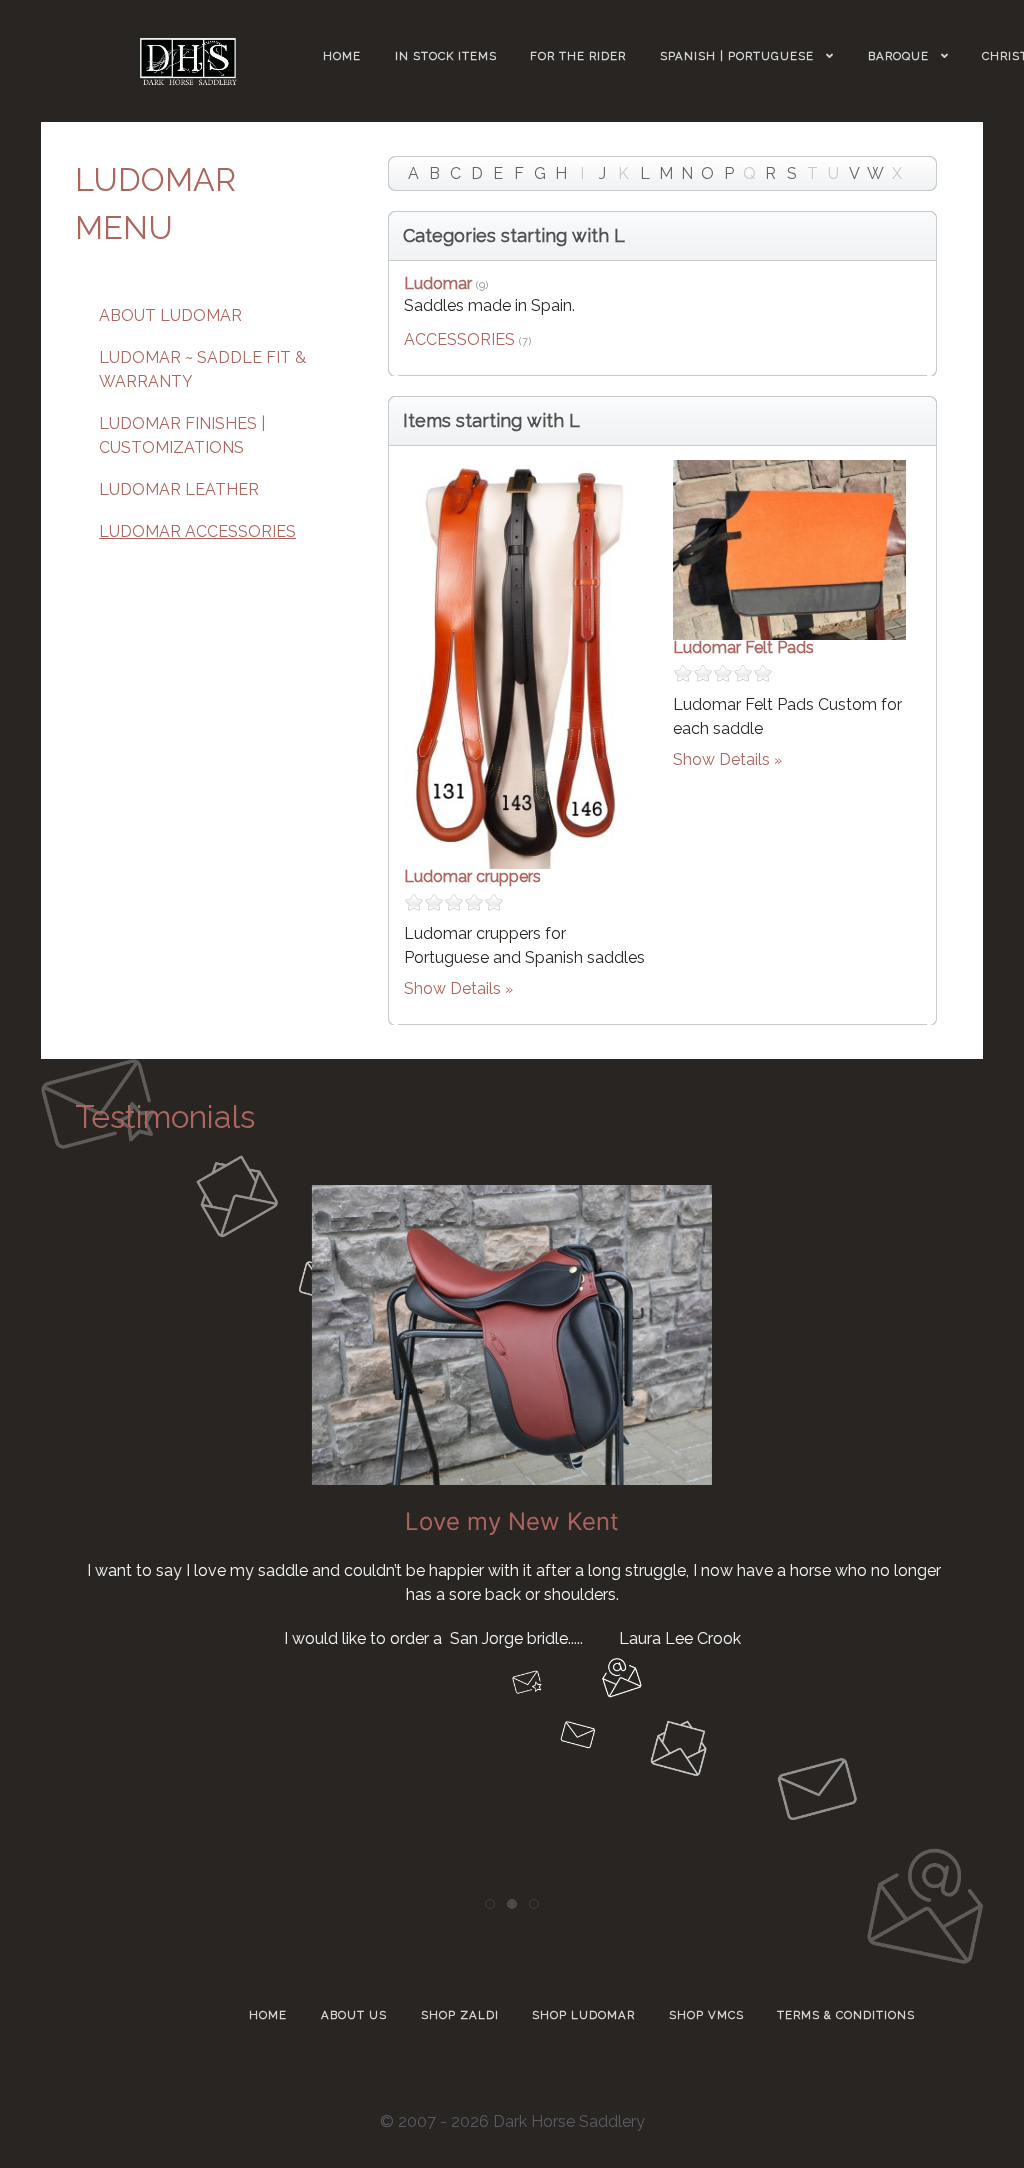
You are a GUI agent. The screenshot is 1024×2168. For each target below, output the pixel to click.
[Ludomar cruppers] (520, 662)
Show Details (452, 988)
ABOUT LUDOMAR (170, 315)
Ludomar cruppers (472, 876)
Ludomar (438, 283)
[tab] (490, 1904)
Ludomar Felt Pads (743, 647)
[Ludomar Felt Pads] (789, 548)
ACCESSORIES (459, 339)
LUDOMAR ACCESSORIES (197, 531)
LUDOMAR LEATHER (179, 489)
